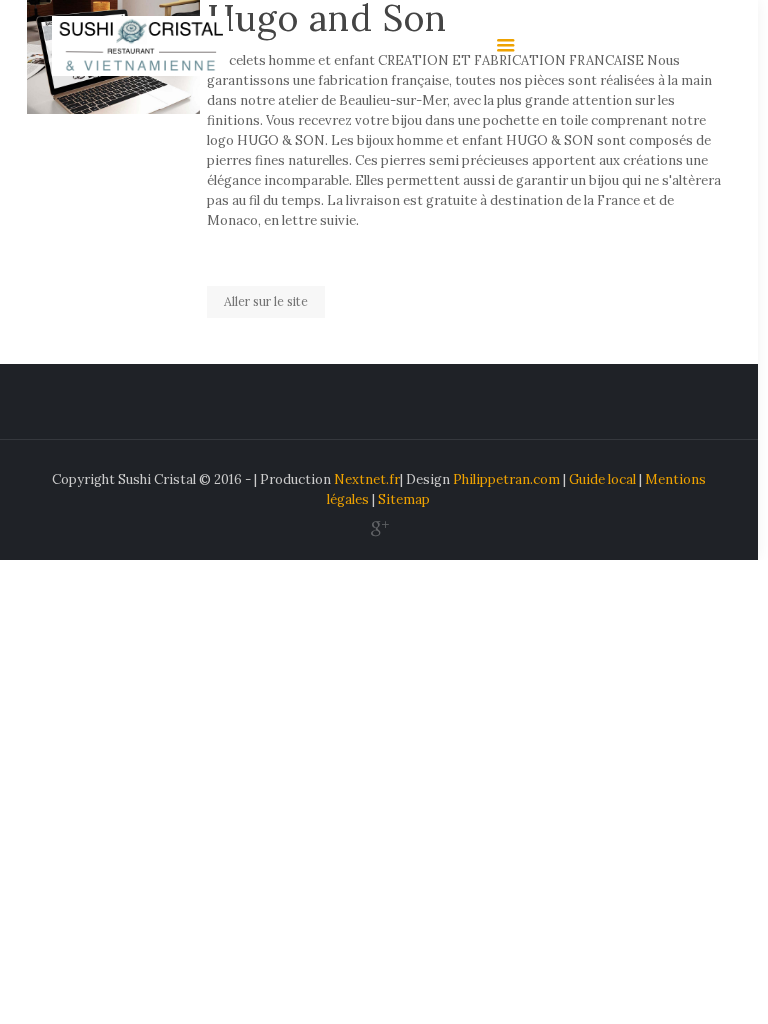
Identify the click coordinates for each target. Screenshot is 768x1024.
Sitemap (404, 499)
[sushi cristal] (140, 45)
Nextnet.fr (367, 479)
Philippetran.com (506, 479)
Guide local (602, 479)
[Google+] (378, 528)
